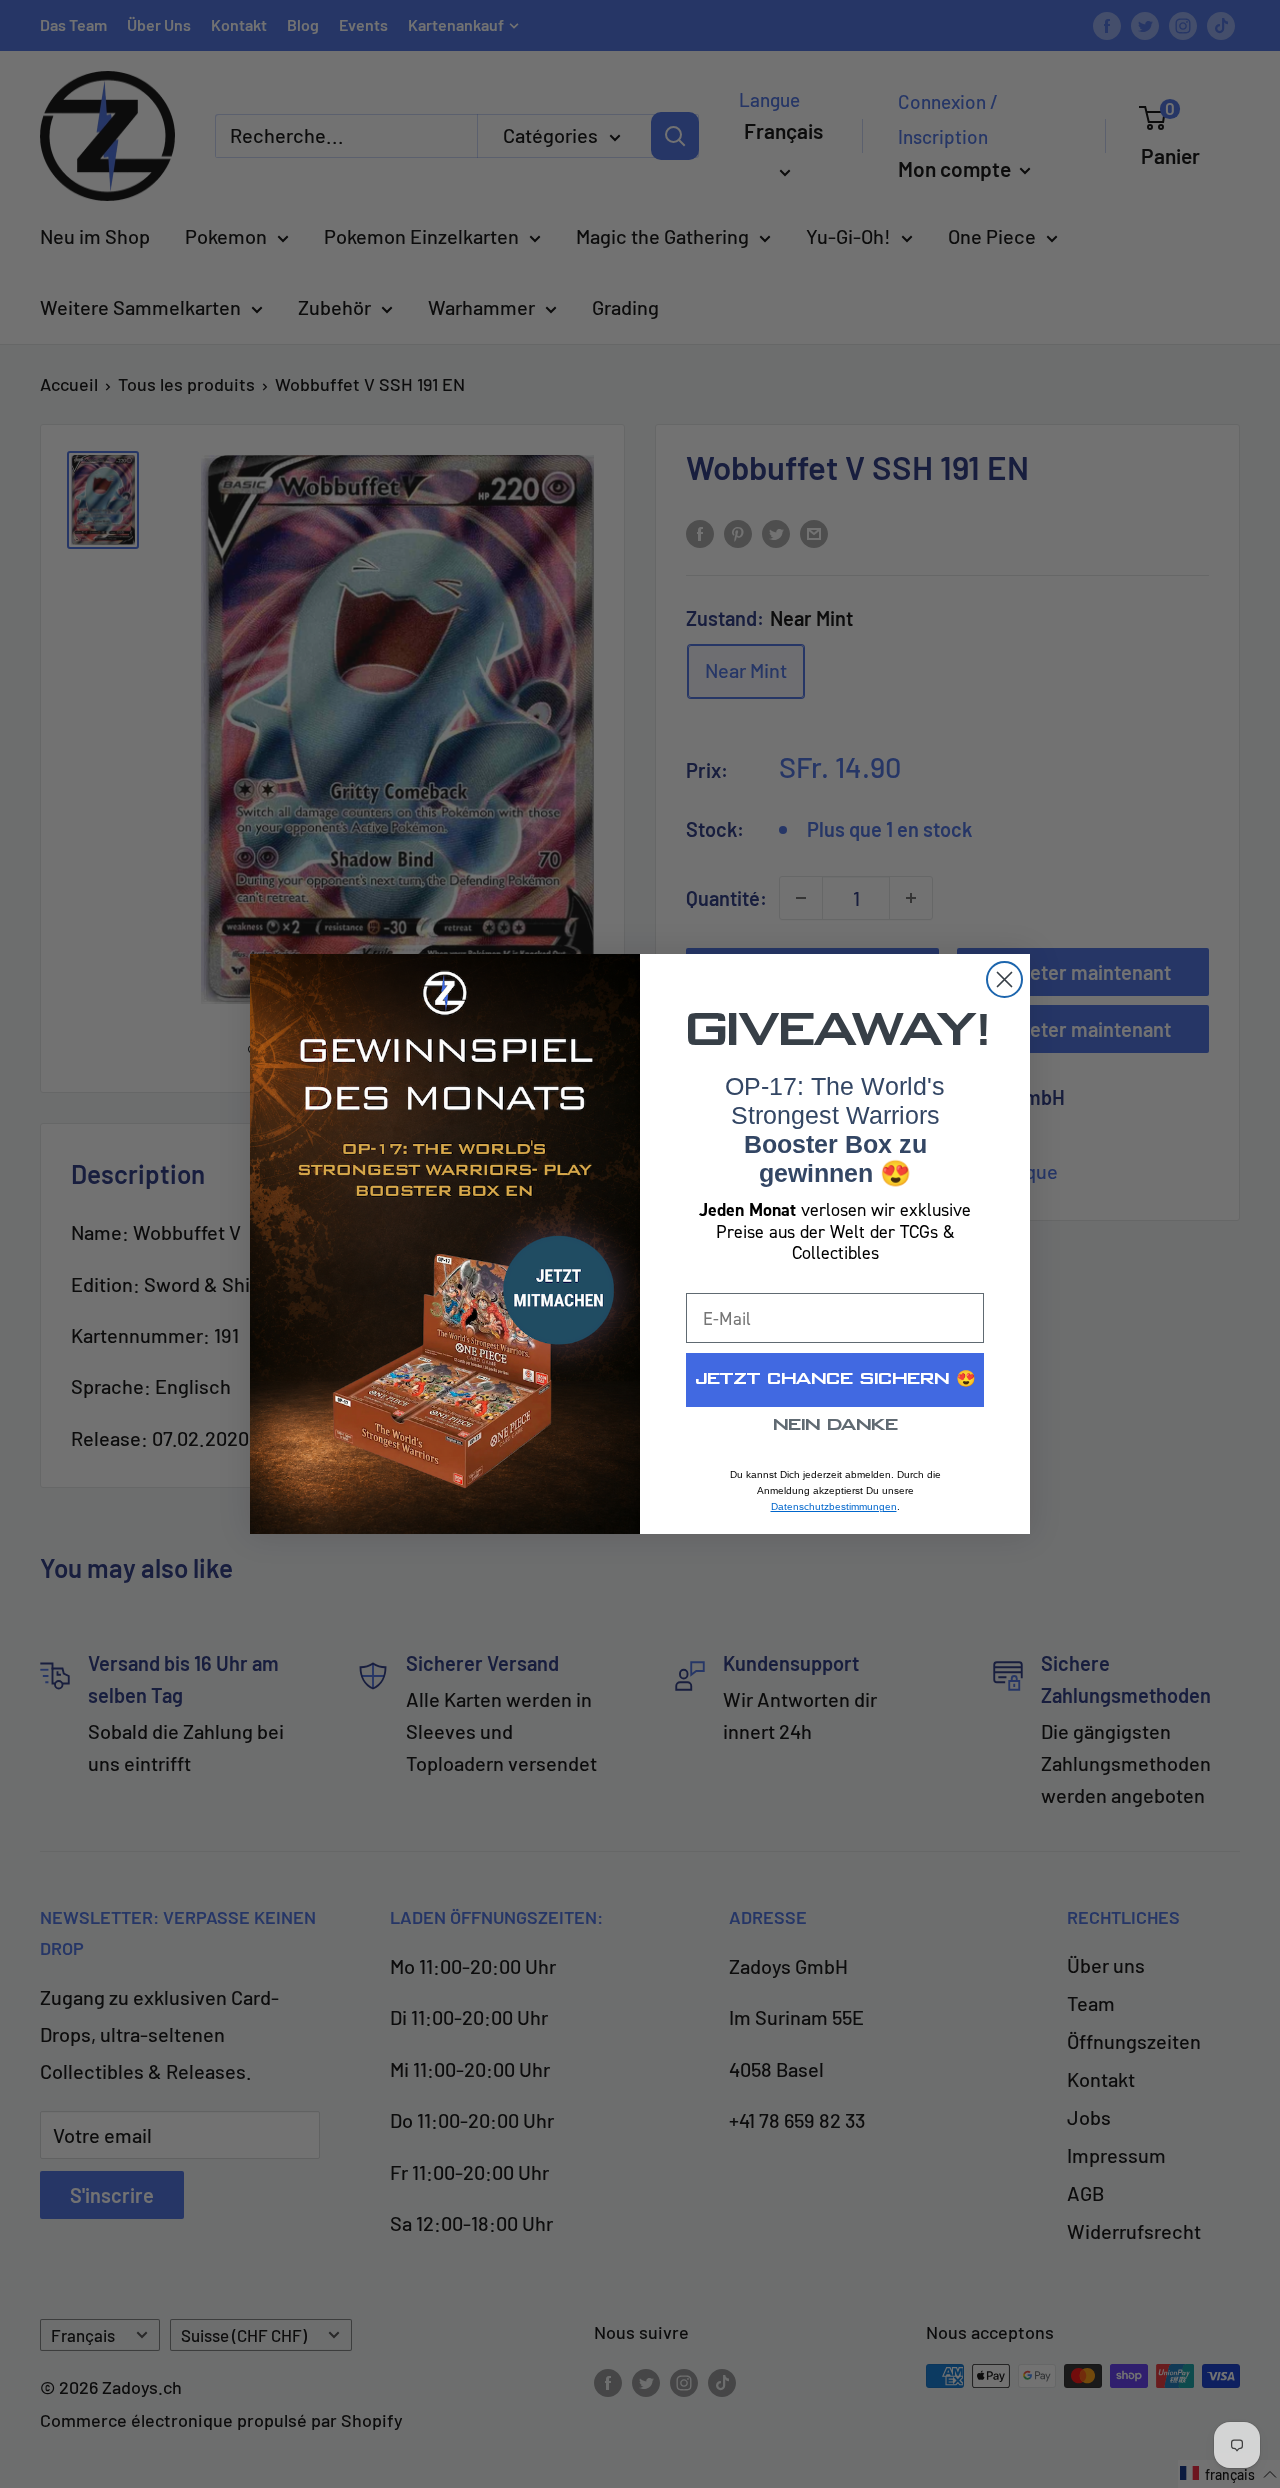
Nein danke (835, 1425)
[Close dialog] (1004, 979)
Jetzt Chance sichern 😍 (835, 1379)
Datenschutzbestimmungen (834, 1506)
